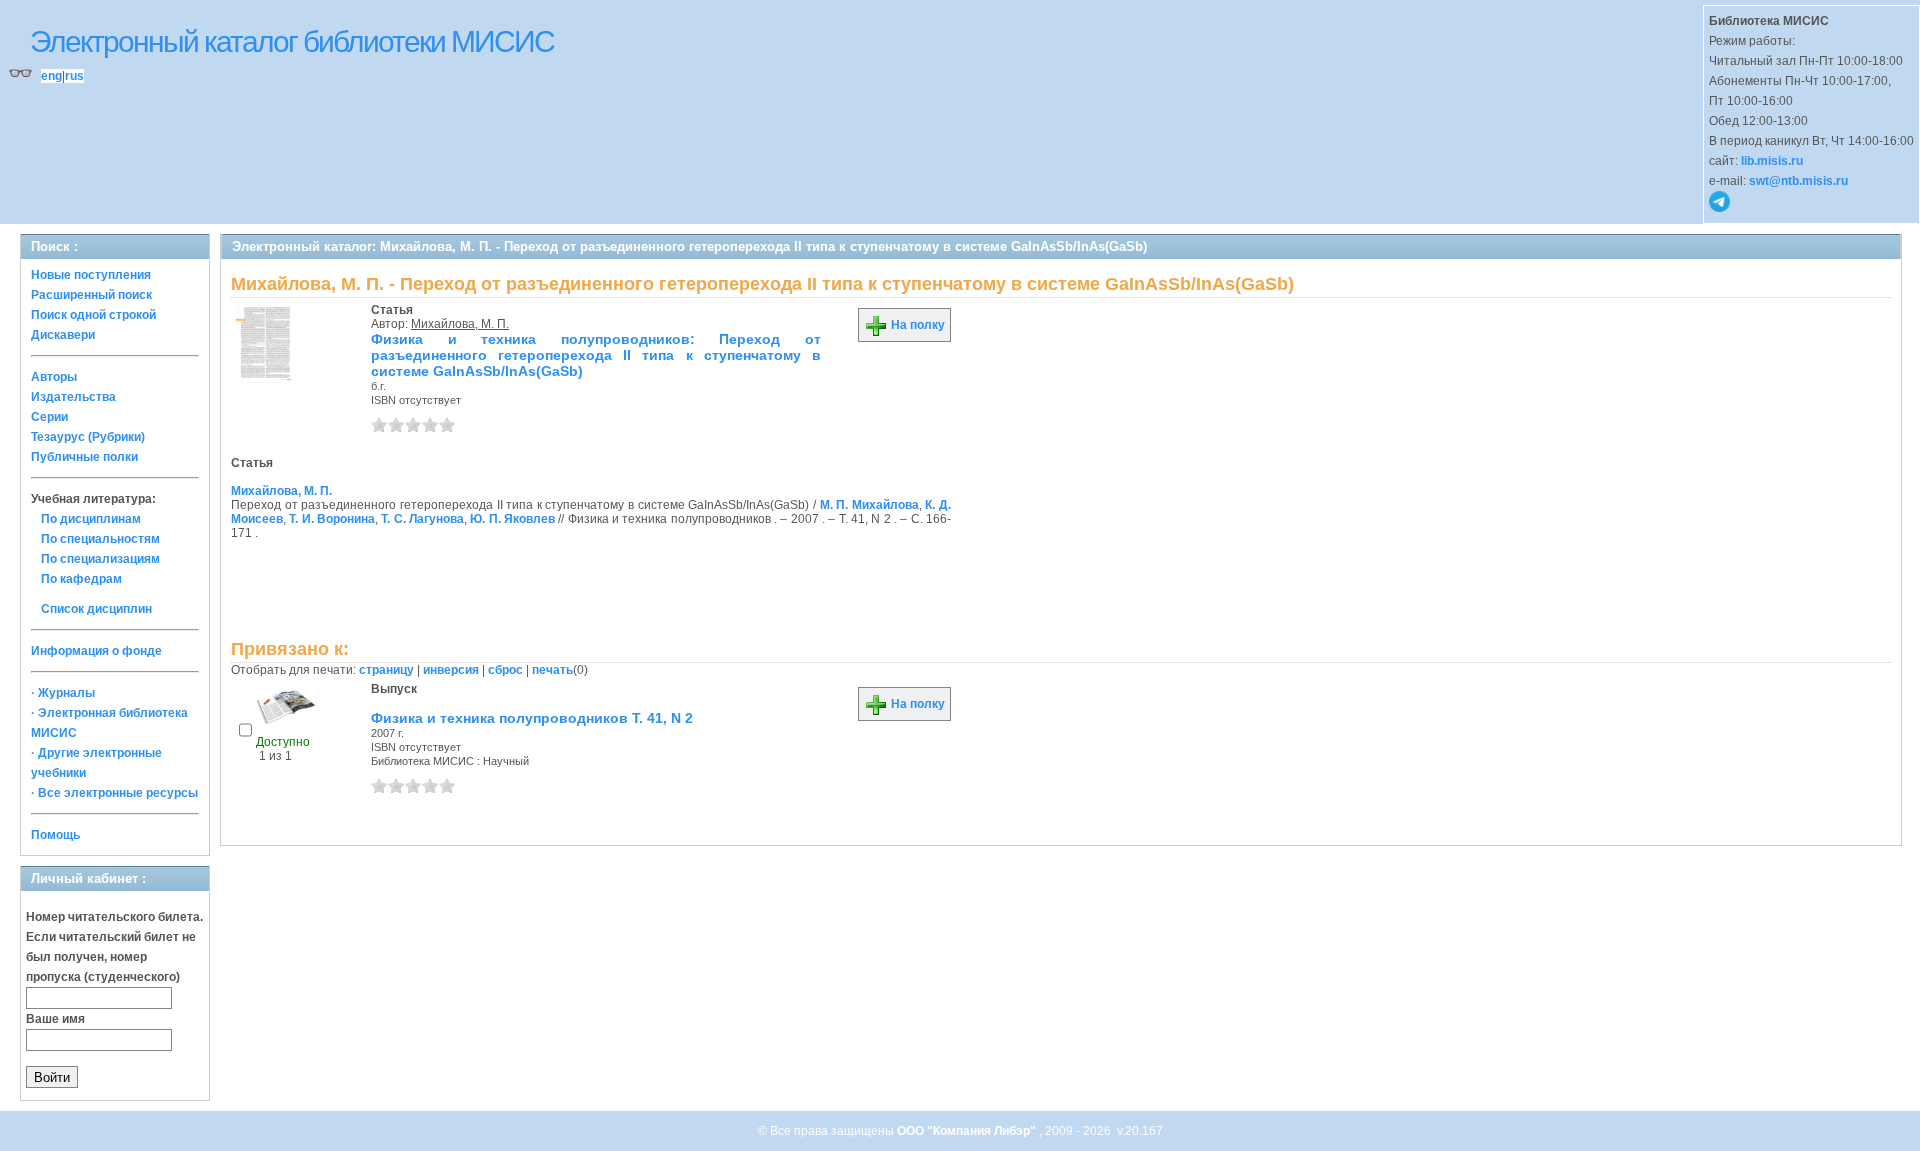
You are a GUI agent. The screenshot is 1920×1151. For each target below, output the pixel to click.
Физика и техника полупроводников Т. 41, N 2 (532, 718)
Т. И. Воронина (332, 519)
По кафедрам (81, 579)
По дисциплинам (91, 519)
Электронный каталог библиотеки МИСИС (292, 41)
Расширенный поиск (91, 295)
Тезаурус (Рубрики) (88, 437)
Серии (49, 417)
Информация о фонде (96, 651)
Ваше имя (55, 1019)
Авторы (54, 377)
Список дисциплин (96, 609)
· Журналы (63, 693)
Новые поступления (91, 275)
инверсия (451, 670)
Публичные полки (84, 457)
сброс (505, 670)
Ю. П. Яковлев (512, 519)
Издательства (73, 397)
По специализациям (100, 559)
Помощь (55, 835)
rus (74, 76)
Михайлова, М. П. (460, 324)
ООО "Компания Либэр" (968, 1131)
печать (552, 670)
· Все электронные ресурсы (114, 793)
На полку (916, 325)
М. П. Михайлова (869, 505)
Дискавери (63, 335)
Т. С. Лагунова (422, 519)
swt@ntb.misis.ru (1798, 181)
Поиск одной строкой (93, 315)
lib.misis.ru (1772, 161)
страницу (386, 670)
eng (51, 76)
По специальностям (100, 539)
